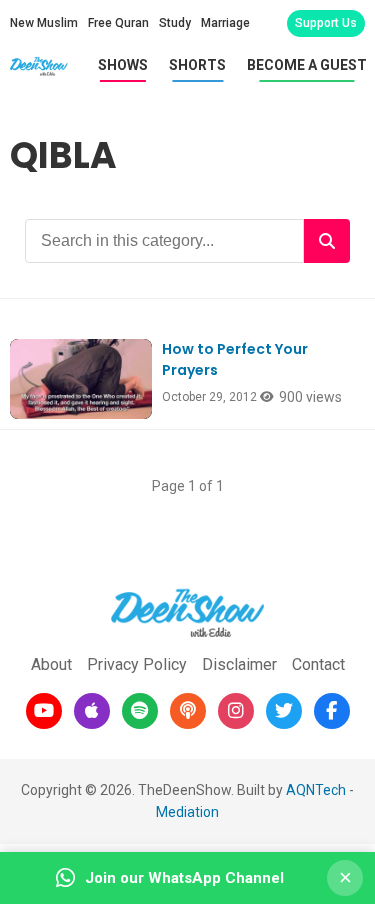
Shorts (197, 65)
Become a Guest (307, 65)
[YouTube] (44, 711)
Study (175, 23)
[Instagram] (236, 711)
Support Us (326, 23)
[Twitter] (284, 711)
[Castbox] (188, 711)
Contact (318, 664)
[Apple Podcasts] (92, 711)
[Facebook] (332, 711)
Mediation (187, 812)
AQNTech (316, 790)
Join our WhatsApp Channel (184, 878)
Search (327, 241)
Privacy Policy (137, 664)
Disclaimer (239, 664)
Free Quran (118, 23)
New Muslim (44, 23)
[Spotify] (140, 711)
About (51, 664)
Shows (123, 65)
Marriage (225, 23)
